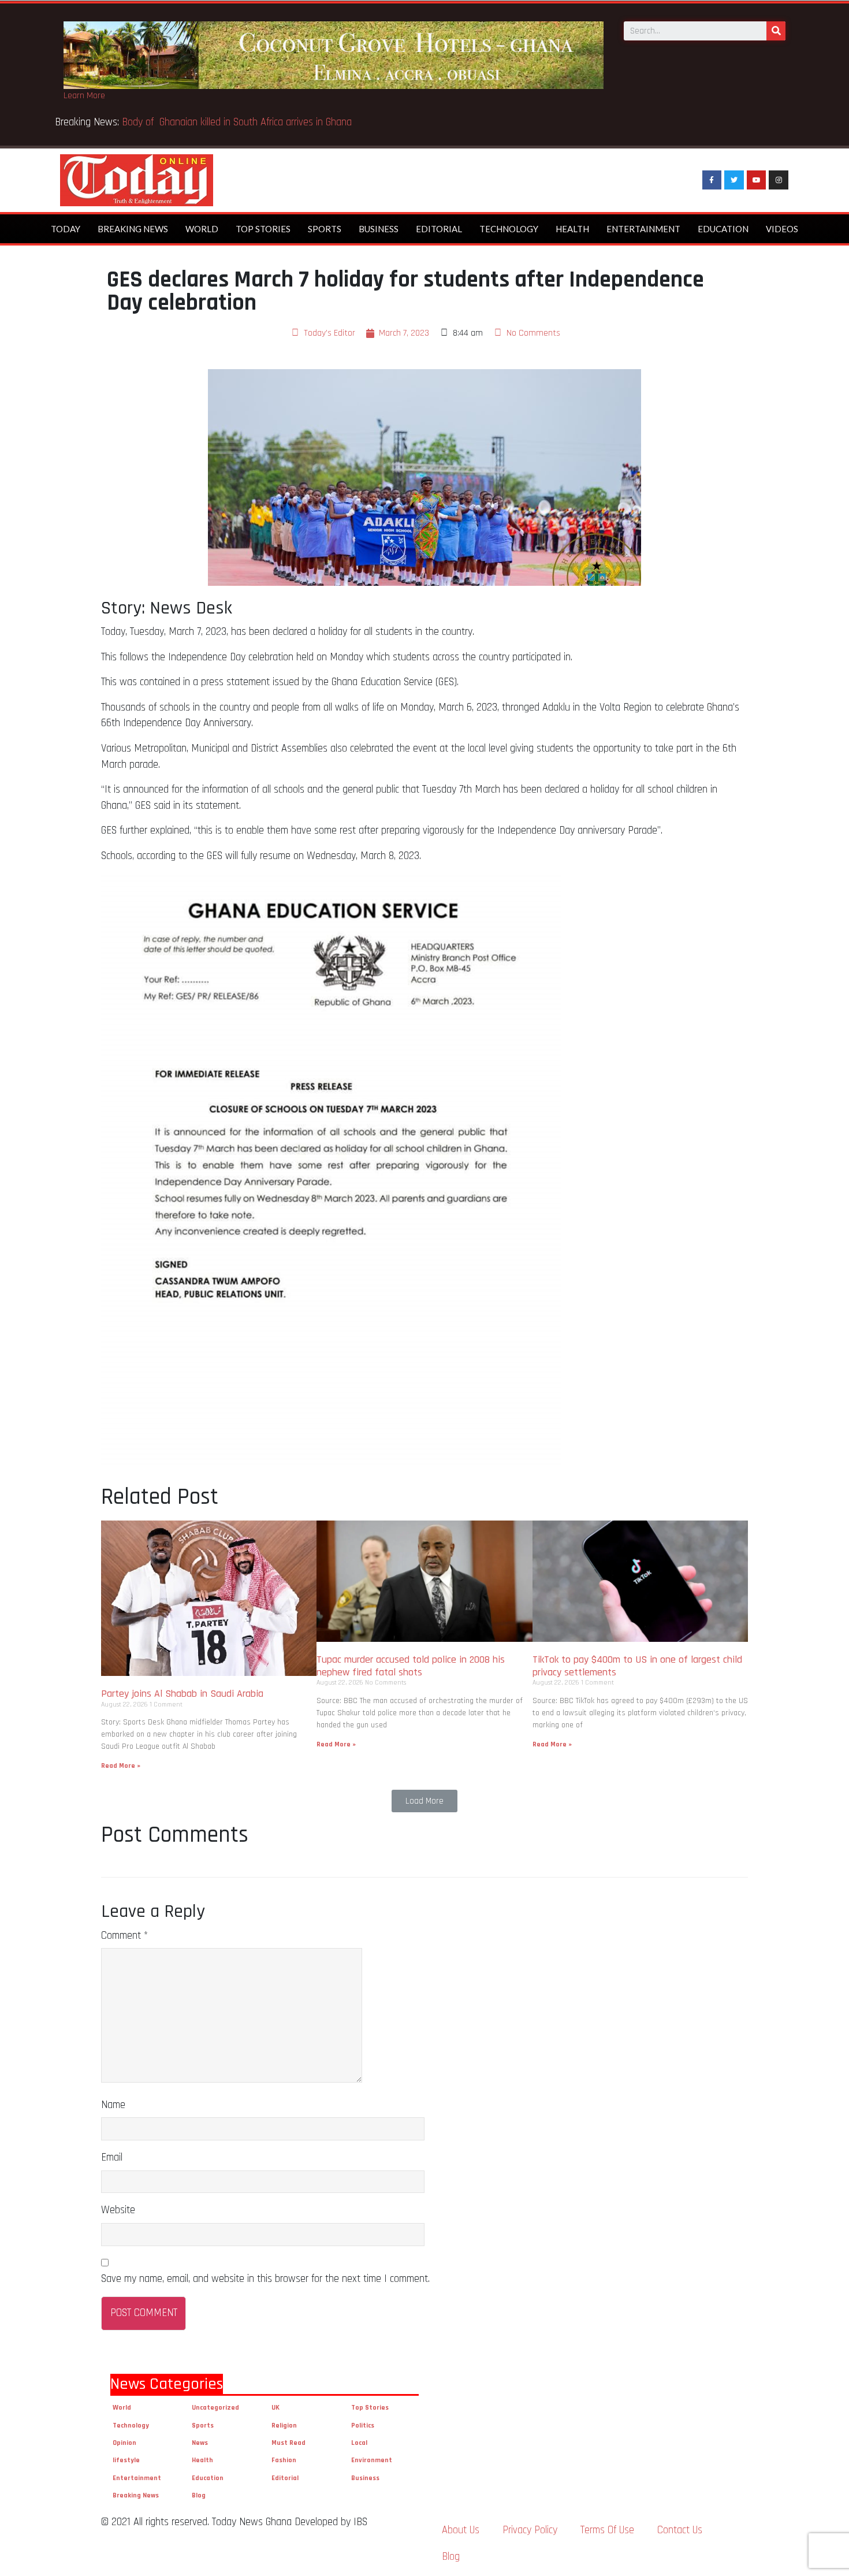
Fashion (284, 2460)
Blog (199, 2495)
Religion (284, 2426)
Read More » (121, 1766)
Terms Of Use (607, 2530)
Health (572, 229)
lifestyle (126, 2460)
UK (275, 2408)
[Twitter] (734, 180)
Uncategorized (215, 2408)
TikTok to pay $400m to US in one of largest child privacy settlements (637, 1666)
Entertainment (643, 229)
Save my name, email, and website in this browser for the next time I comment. (265, 2279)
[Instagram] (779, 180)
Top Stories (263, 229)
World (202, 229)
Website (118, 2210)
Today (66, 229)
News (200, 2443)
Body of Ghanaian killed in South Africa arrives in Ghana (432, 122)
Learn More (84, 96)
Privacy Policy (530, 2530)
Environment (372, 2460)
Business (379, 229)
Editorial (439, 229)
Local (359, 2443)
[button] (425, 1801)
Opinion (124, 2443)
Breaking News (133, 229)
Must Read (288, 2443)
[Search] (776, 31)
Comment (124, 1936)
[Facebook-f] (712, 180)
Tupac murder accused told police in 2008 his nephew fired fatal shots (411, 1666)
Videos (782, 229)
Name (113, 2105)
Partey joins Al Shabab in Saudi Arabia (182, 1694)
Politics (363, 2426)
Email (112, 2157)
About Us (461, 2530)
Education (723, 229)
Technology (509, 229)
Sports (325, 229)
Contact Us (680, 2530)
